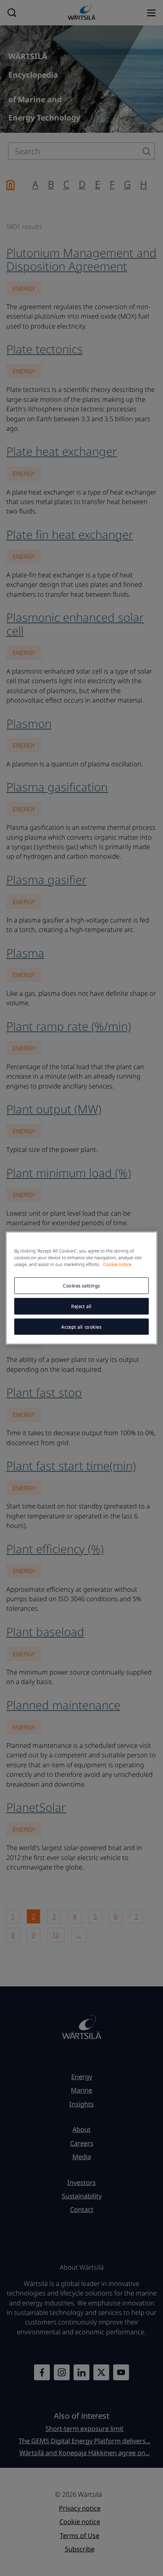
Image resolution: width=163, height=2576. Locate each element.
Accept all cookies (81, 1326)
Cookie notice (117, 1264)
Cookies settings (81, 1285)
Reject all (81, 1306)
